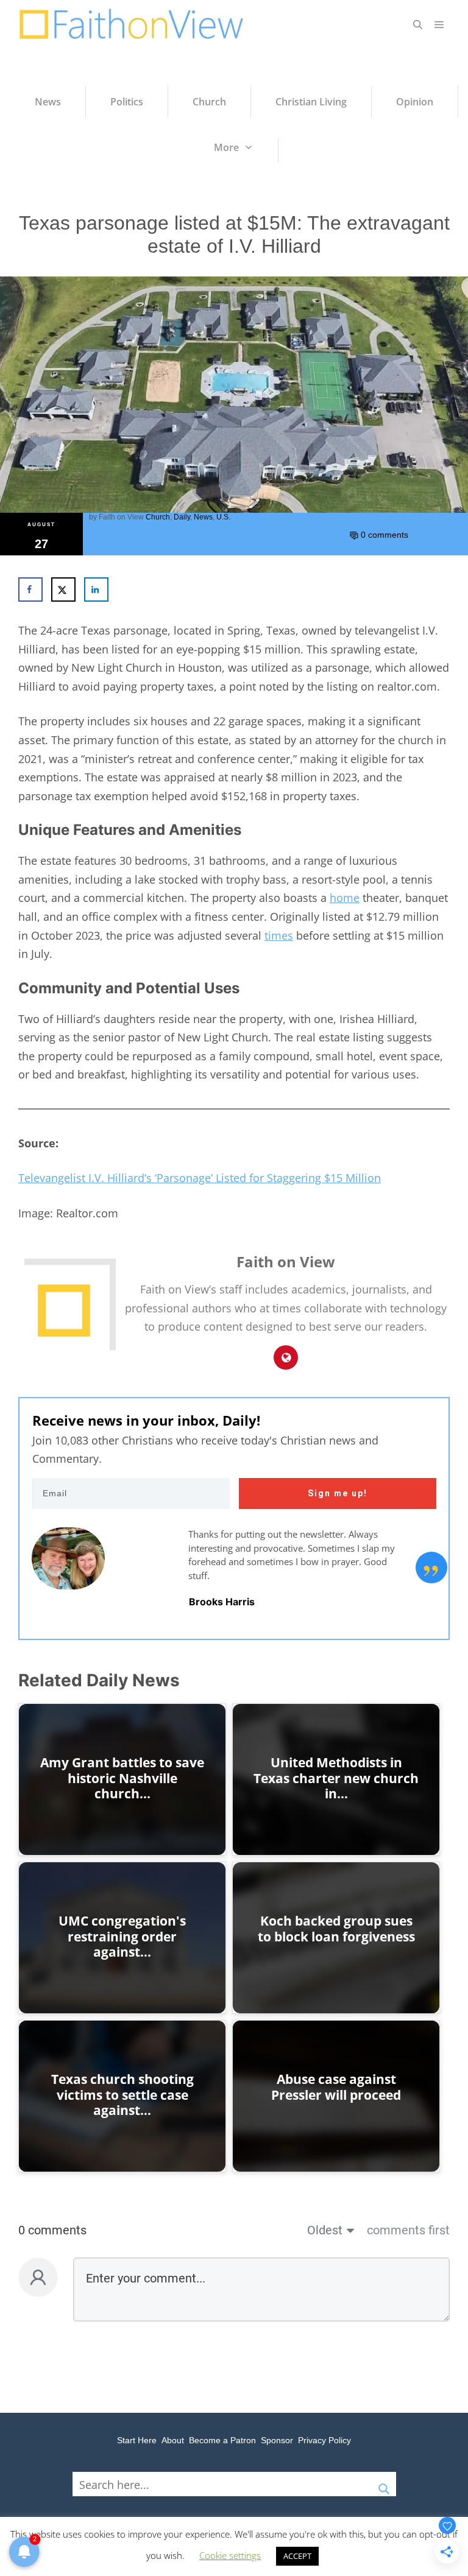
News (203, 517)
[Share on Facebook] (30, 589)
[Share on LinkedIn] (96, 589)
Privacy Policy (324, 2440)
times (279, 935)
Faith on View (121, 517)
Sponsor (277, 2440)
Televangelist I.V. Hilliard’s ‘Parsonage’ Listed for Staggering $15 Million (200, 1178)
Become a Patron (222, 2440)
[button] (418, 24)
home (345, 898)
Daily (182, 517)
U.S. (223, 517)
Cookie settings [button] (230, 2555)
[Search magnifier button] (384, 2484)
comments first (408, 2230)
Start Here (137, 2440)
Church (158, 517)
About (173, 2440)
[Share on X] (63, 589)
